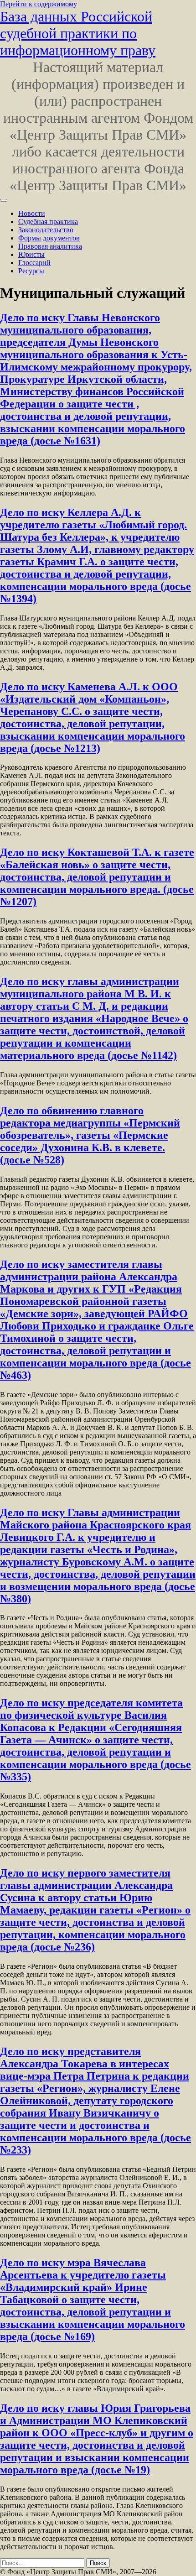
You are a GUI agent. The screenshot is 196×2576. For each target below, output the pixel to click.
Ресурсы (31, 271)
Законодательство (46, 230)
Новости (32, 213)
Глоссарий (34, 263)
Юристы (31, 254)
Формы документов (49, 238)
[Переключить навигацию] (4, 200)
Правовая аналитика (50, 246)
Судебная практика (48, 222)
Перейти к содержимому (39, 4)
